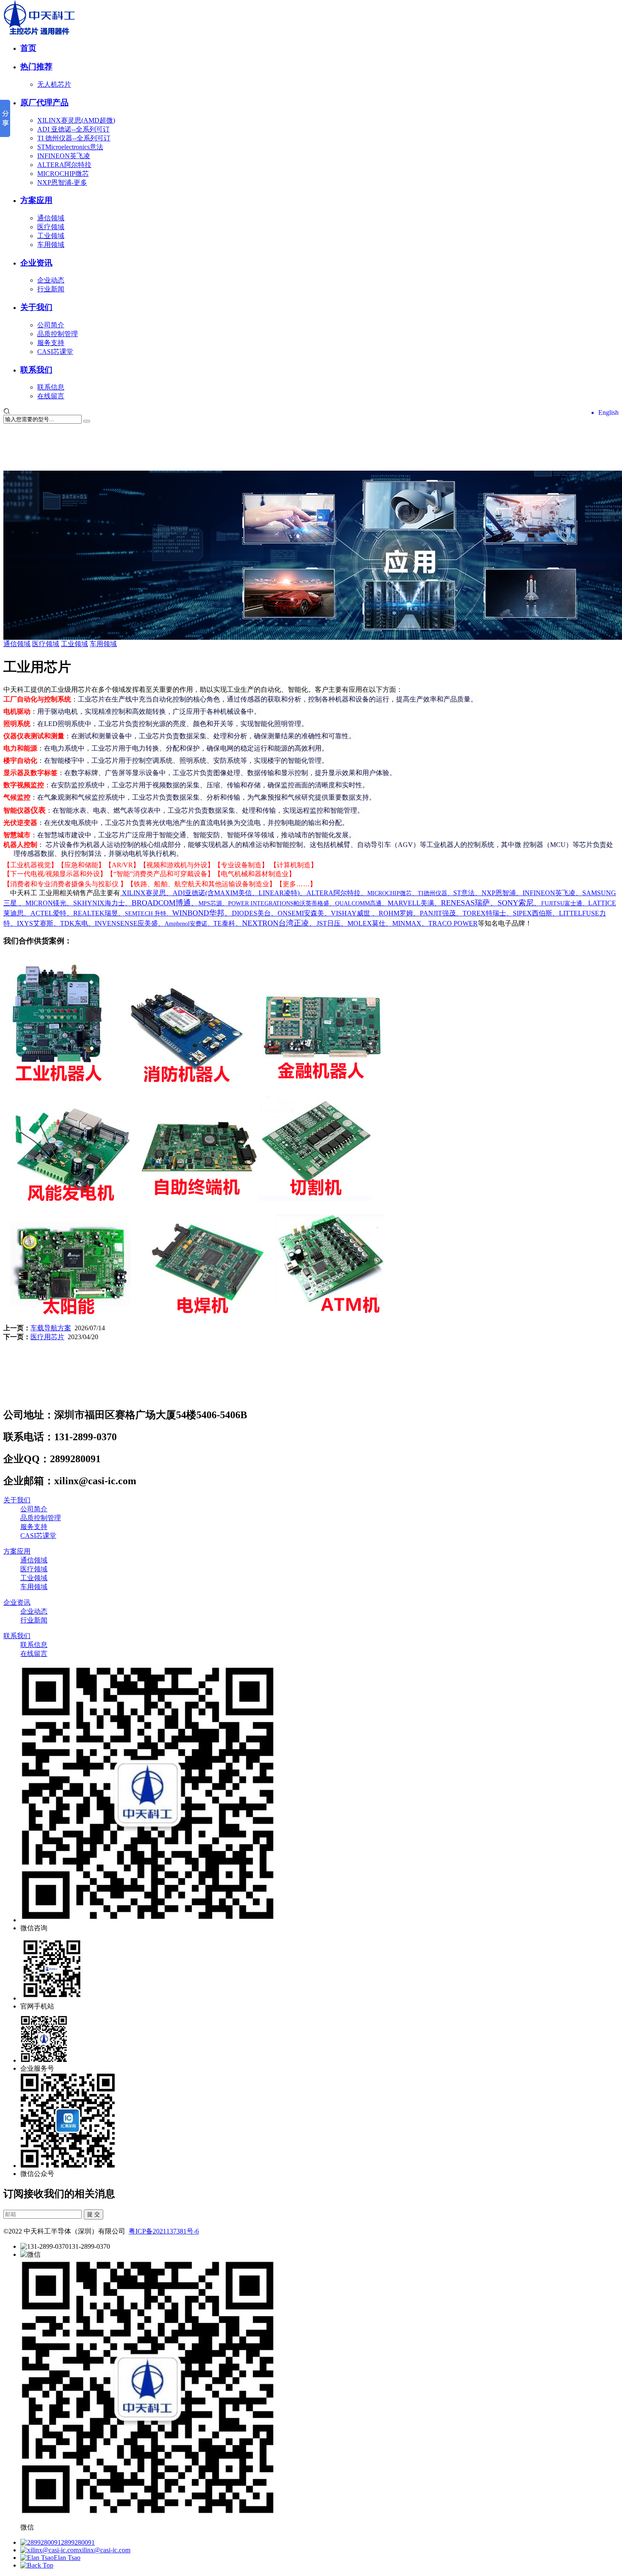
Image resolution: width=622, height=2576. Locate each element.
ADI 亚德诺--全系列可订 (73, 129)
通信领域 (51, 218)
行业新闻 (51, 289)
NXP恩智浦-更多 (62, 182)
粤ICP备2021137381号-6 (164, 2231)
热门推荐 (36, 67)
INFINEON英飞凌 (64, 156)
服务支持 (51, 343)
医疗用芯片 (47, 1337)
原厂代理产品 (44, 103)
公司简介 (51, 325)
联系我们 (36, 370)
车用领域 (51, 245)
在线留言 (51, 396)
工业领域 (51, 236)
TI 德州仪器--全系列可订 (74, 138)
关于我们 (36, 307)
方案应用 (36, 200)
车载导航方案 (51, 1328)
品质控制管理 (58, 334)
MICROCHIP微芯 (63, 174)
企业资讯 (36, 263)
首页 (28, 48)
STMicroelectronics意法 (70, 147)
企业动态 (51, 280)
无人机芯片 (54, 84)
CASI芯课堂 (55, 352)
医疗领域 (51, 227)
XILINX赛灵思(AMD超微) (76, 120)
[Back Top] (37, 2565)
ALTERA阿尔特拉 (64, 165)
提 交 (94, 2214)
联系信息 (51, 387)
